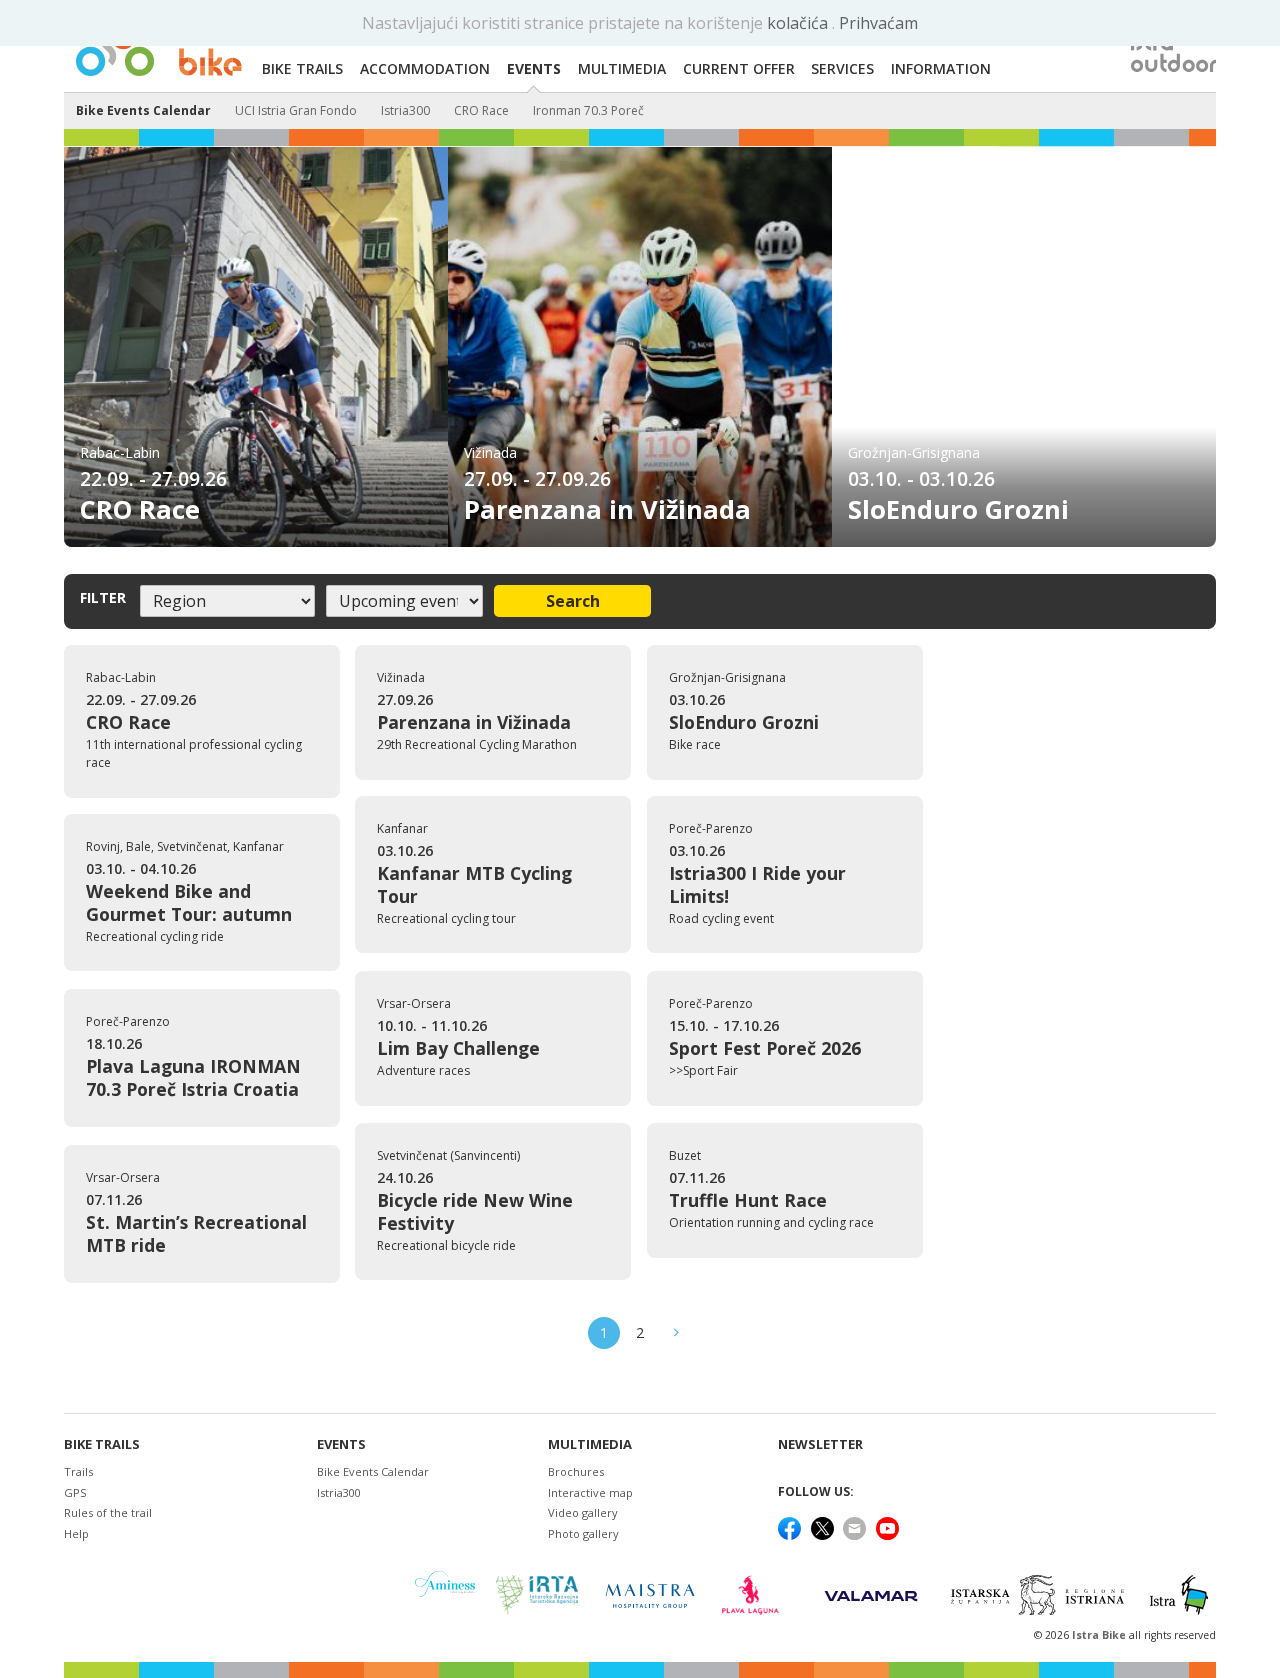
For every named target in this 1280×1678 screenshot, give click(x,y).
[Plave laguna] (756, 1595)
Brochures (576, 1471)
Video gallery (583, 1512)
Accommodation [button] (425, 68)
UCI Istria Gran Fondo (296, 110)
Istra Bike (1100, 1635)
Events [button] (534, 68)
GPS (75, 1492)
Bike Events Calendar (143, 110)
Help (76, 1533)
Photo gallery (583, 1533)
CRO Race (481, 110)
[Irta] (536, 1595)
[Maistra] (650, 1595)
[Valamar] (871, 1595)
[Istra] (1179, 1595)
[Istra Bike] (159, 46)
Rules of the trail (108, 1512)
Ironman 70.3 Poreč (588, 110)
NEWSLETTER (820, 1444)
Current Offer (739, 68)
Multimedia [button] (622, 68)
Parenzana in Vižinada (607, 509)
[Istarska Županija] (1040, 1595)
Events (341, 1444)
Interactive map (590, 1492)
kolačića (799, 23)
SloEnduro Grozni (958, 509)
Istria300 (405, 110)
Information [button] (941, 68)
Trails (78, 1471)
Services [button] (842, 68)
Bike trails (102, 1444)
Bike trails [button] (302, 68)
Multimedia (590, 1444)
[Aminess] (445, 1595)
